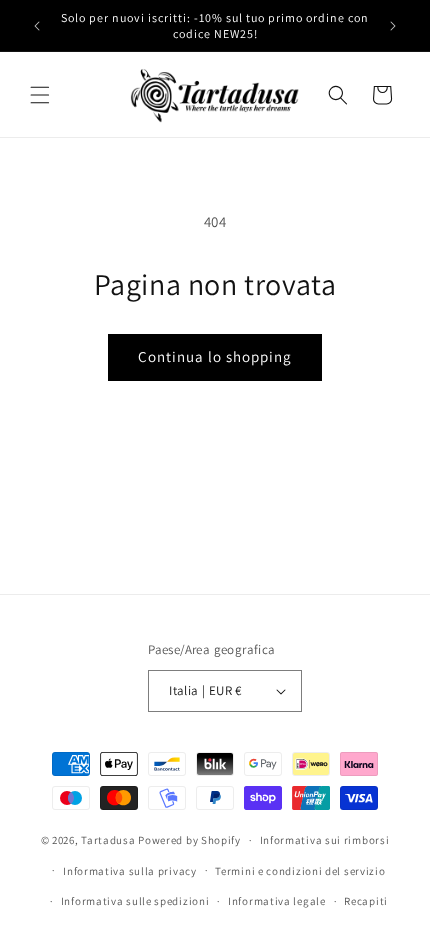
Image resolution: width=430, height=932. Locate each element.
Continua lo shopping (215, 356)
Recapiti (366, 901)
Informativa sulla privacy (130, 871)
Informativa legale (277, 901)
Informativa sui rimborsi (325, 840)
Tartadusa (108, 840)
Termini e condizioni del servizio (300, 871)
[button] (40, 95)
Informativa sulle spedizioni (135, 901)
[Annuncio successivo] (393, 26)
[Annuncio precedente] (37, 26)
